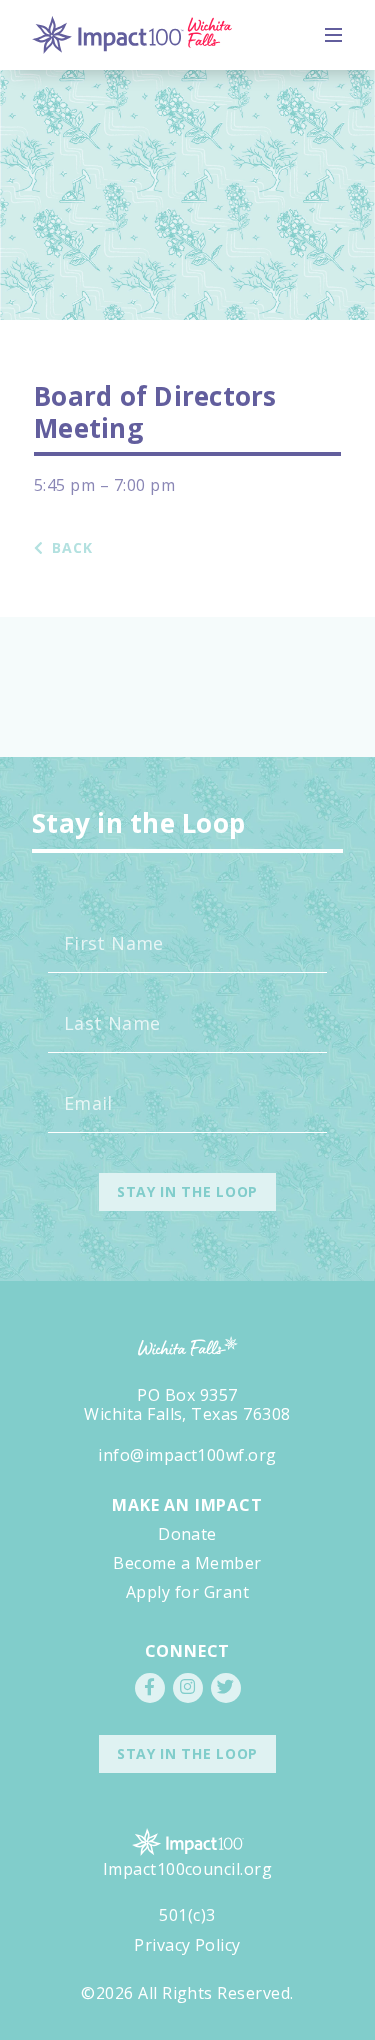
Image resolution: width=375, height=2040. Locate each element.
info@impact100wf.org (187, 1455)
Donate (187, 1534)
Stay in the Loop (187, 1753)
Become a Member (187, 1563)
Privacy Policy (187, 1945)
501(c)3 (187, 1915)
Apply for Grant (187, 1592)
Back (70, 548)
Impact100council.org (188, 1869)
